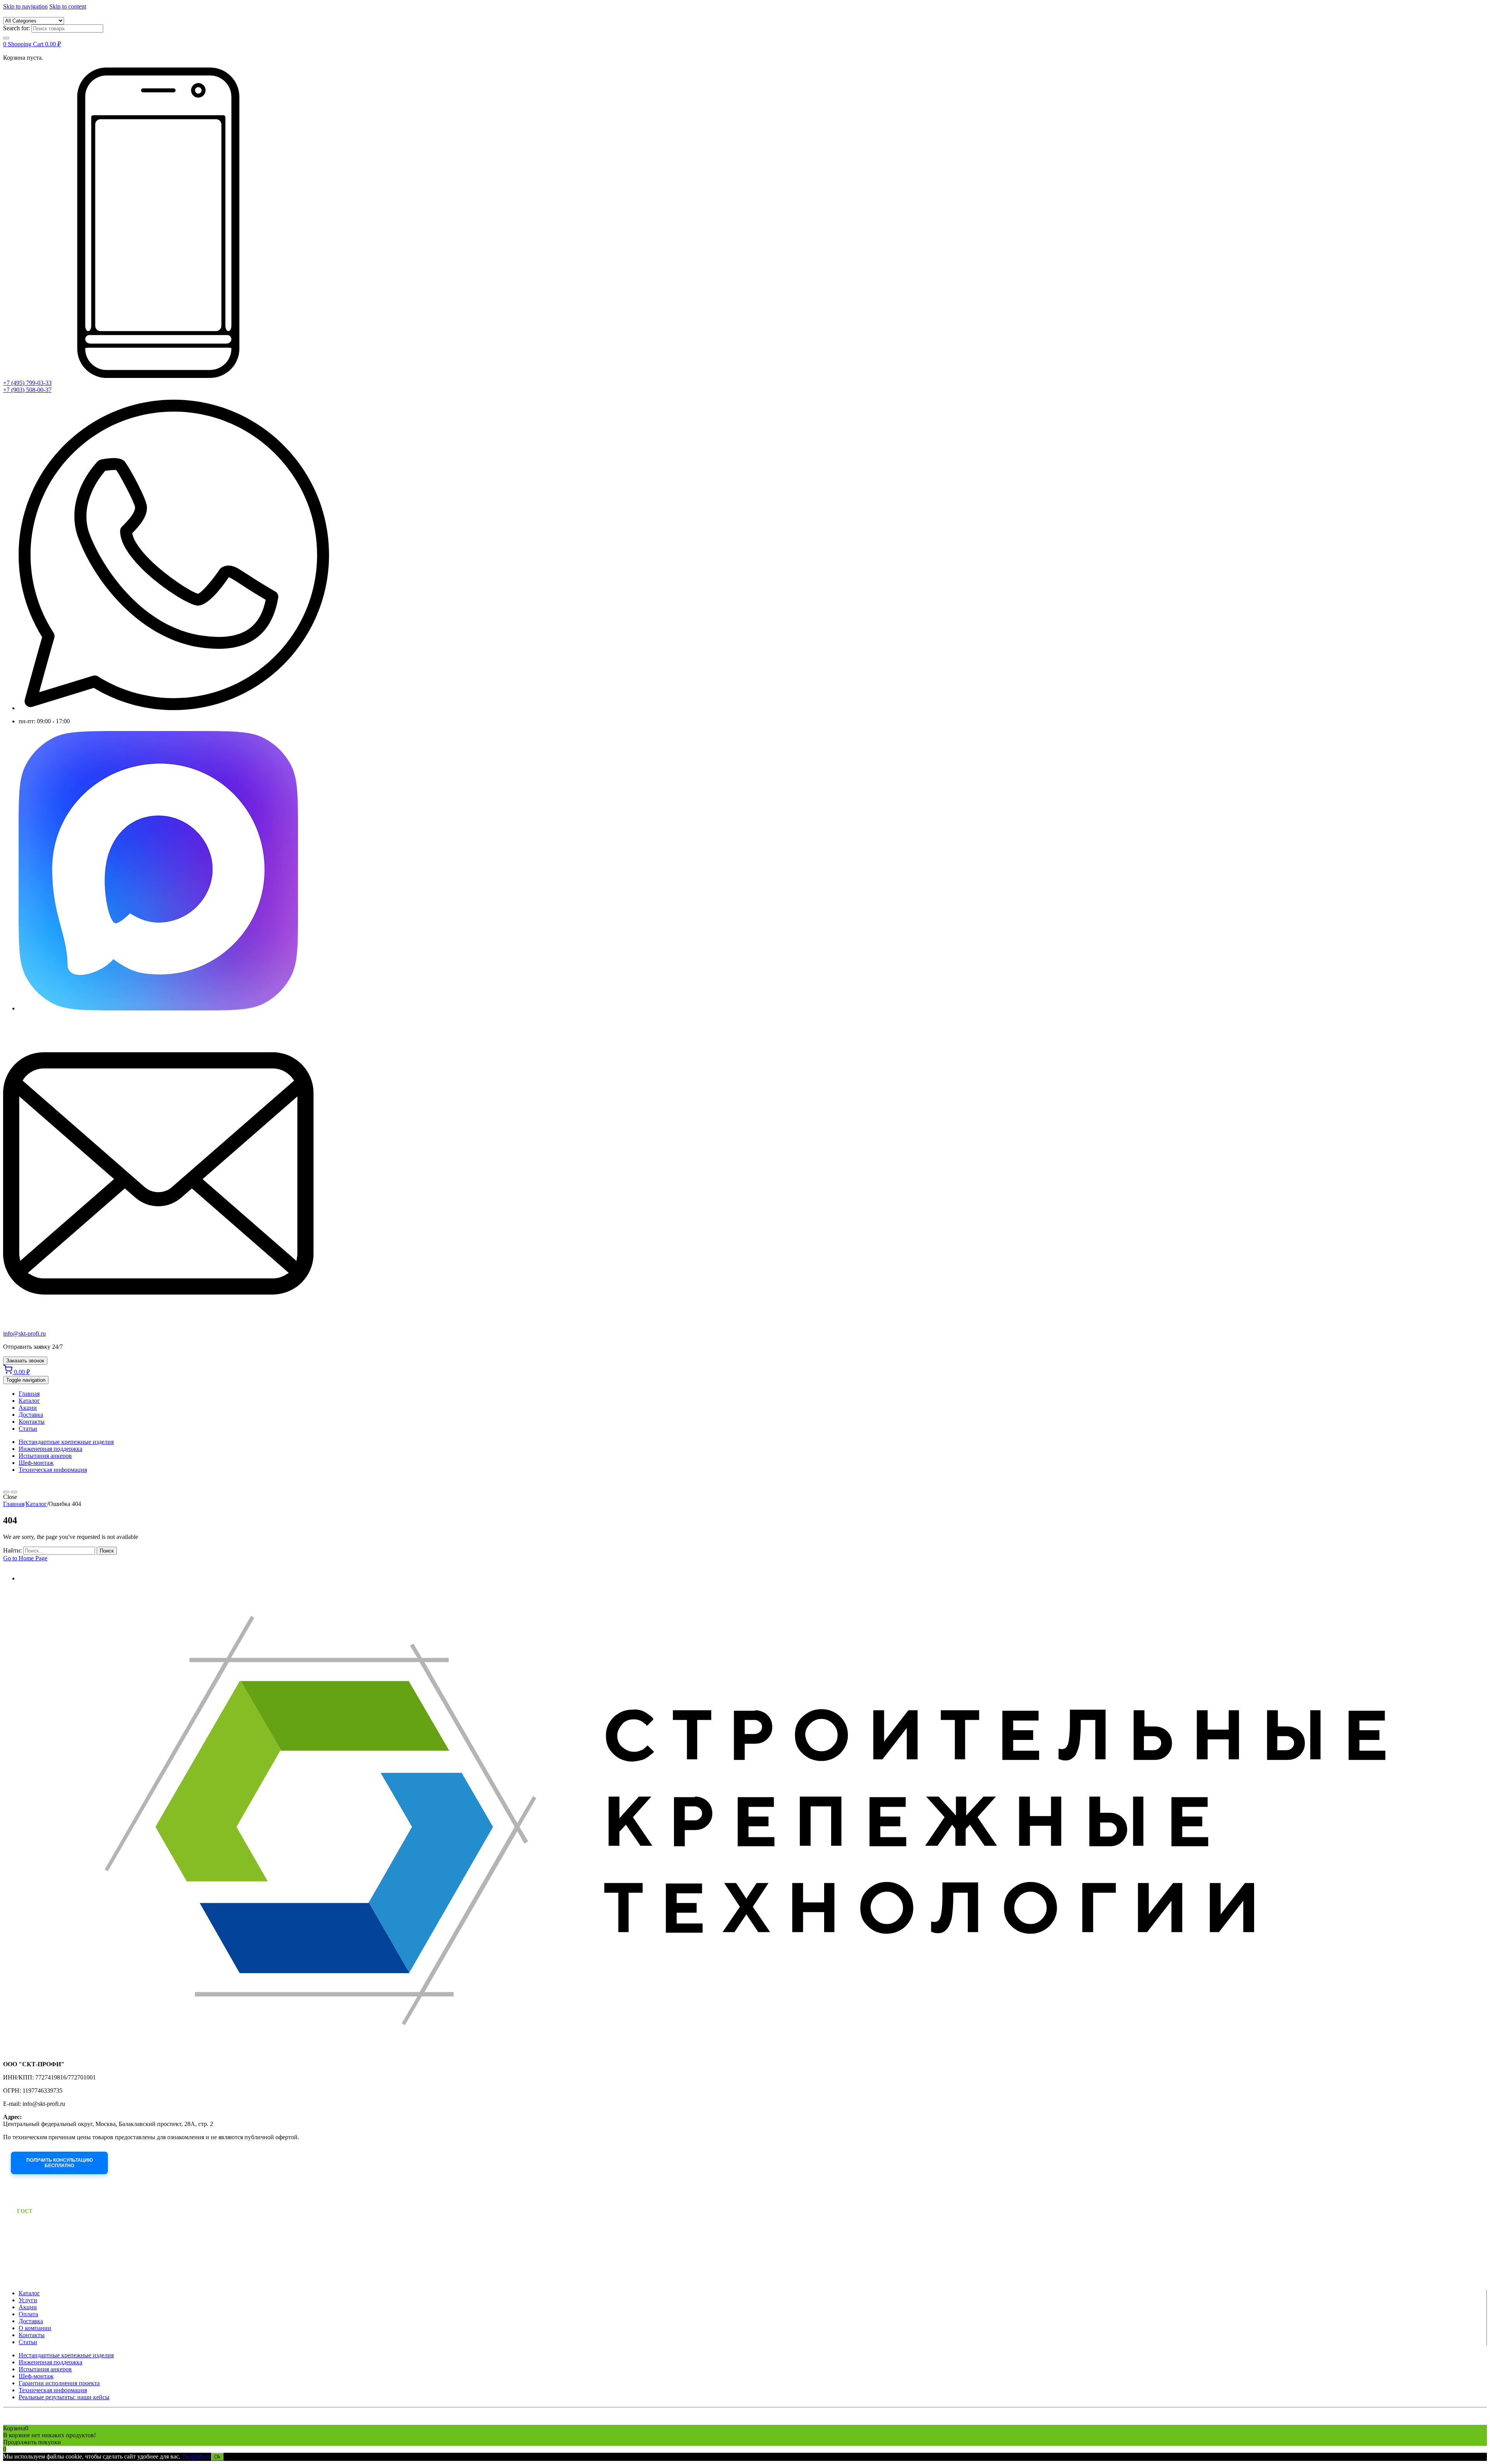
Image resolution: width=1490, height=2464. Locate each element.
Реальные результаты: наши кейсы (64, 2397)
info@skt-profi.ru (24, 1333)
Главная (29, 1394)
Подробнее (197, 2456)
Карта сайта (82, 2422)
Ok (217, 2457)
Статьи (28, 1429)
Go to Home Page (25, 1558)
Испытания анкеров (45, 1456)
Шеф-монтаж (36, 1463)
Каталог (29, 1401)
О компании (35, 2328)
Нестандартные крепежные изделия (66, 1442)
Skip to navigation (25, 6)
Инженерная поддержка (50, 1449)
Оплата (28, 2314)
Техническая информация (53, 1470)
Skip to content (68, 6)
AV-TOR (157, 2422)
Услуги (28, 2300)
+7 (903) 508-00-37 (27, 390)
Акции (28, 1408)
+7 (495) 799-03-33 (27, 383)
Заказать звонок (25, 1361)
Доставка (31, 1415)
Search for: (16, 28)
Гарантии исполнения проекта (59, 2383)
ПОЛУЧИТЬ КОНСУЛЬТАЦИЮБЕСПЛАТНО (60, 2163)
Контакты (32, 1422)
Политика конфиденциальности (33, 2422)
